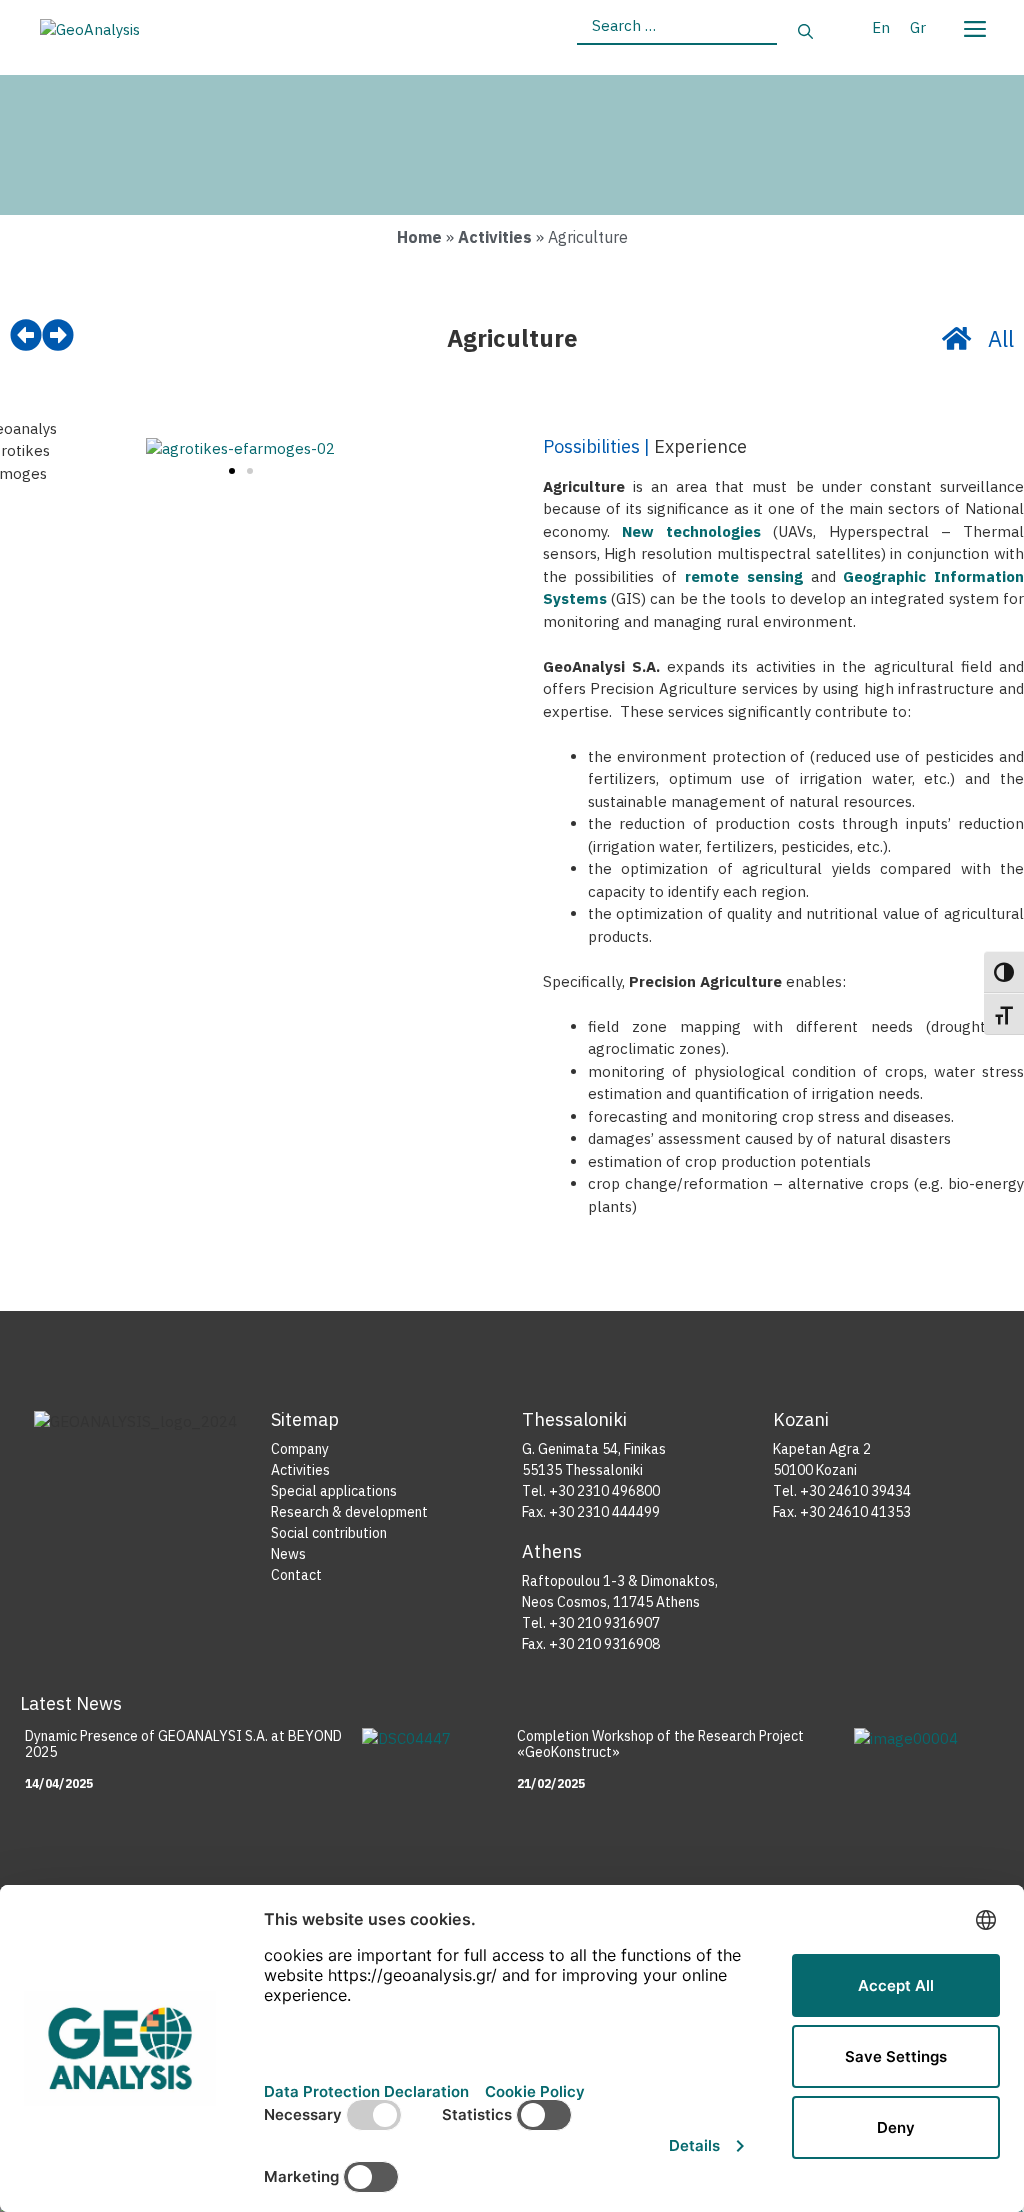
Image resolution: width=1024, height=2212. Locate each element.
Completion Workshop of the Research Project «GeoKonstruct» (660, 1744)
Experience (700, 446)
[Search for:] (677, 32)
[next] (58, 335)
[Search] (805, 32)
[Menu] (974, 25)
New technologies (691, 531)
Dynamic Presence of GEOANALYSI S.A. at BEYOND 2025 (183, 1744)
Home (419, 237)
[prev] (26, 335)
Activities (495, 237)
